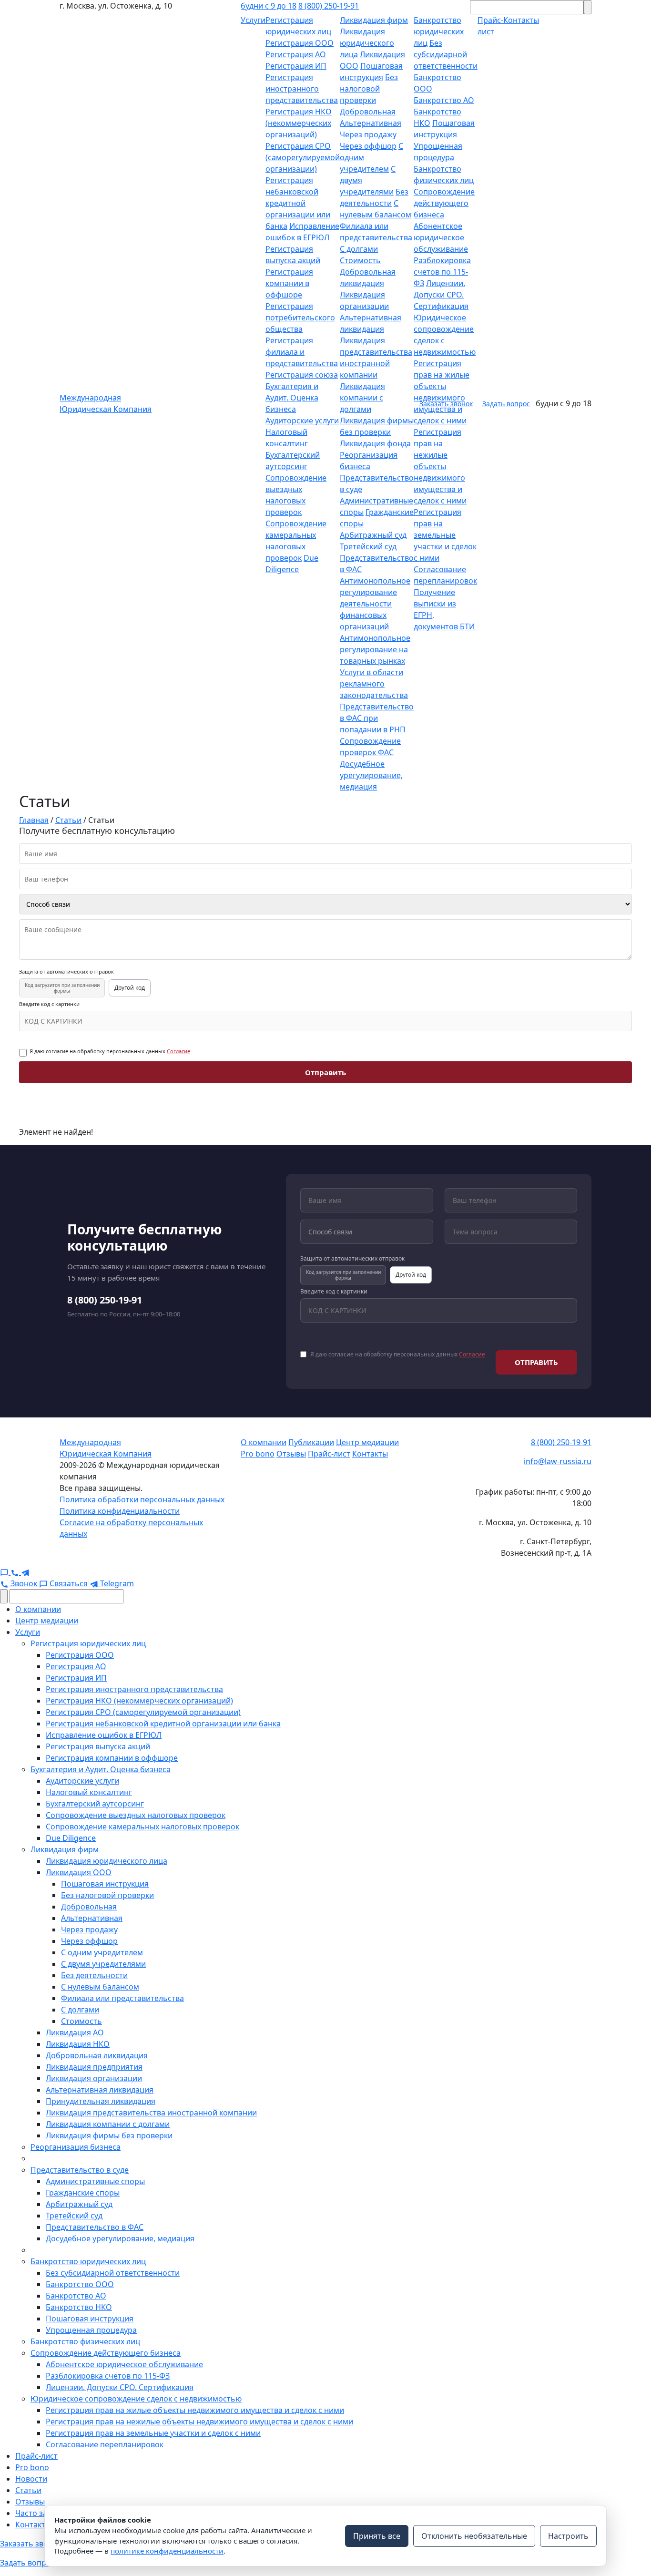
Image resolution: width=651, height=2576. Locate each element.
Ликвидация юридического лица (367, 43)
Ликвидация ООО (79, 1872)
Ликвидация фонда (375, 443)
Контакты (370, 1454)
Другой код (130, 988)
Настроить (568, 2536)
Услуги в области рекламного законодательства (374, 684)
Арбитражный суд (373, 535)
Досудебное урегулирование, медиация (371, 775)
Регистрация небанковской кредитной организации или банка (298, 203)
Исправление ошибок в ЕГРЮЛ (104, 1735)
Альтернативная (371, 123)
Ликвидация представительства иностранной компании (151, 2113)
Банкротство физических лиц (85, 2341)
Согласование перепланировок (105, 2444)
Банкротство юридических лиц (439, 31)
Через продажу (368, 134)
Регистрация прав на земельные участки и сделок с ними (445, 535)
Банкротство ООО (80, 2284)
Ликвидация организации (94, 2078)
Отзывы (291, 1454)
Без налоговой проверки (369, 89)
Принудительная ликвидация (101, 2101)
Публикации (311, 1442)
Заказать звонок (446, 404)
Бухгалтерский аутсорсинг (95, 1804)
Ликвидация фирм (374, 20)
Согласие (178, 1051)
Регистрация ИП (296, 66)
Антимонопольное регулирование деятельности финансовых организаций (375, 604)
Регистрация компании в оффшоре (289, 283)
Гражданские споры (83, 2193)
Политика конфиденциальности (120, 1511)
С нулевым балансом (100, 1987)
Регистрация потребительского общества (300, 318)
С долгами (359, 249)
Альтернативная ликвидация (100, 2090)
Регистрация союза (302, 375)
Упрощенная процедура (91, 2330)
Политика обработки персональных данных (142, 1499)
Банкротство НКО (79, 2307)
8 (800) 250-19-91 (329, 6)
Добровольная (368, 112)
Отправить (325, 1072)
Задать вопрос (506, 404)
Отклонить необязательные (474, 2536)
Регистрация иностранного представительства (302, 89)
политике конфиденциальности (167, 2551)
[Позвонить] (16, 1572)
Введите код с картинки (49, 1004)
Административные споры (95, 2181)
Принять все (377, 2536)
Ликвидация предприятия (94, 2067)
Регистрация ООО (300, 43)
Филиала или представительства (122, 1998)
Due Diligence (71, 1838)
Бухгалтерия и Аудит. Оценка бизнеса (292, 398)
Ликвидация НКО (78, 2044)
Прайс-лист (329, 1454)
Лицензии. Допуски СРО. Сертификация (441, 295)
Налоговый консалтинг (89, 1792)
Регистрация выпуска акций (98, 1746)
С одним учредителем (102, 1952)
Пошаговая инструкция (105, 1884)
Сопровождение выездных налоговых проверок (136, 1815)
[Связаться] (5, 1572)
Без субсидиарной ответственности (446, 54)
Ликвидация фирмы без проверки (109, 2135)
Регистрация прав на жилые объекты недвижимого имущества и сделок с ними (195, 2410)
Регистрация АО (296, 54)
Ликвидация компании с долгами (362, 398)
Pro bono (258, 1454)
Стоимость (360, 260)
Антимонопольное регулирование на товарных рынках (375, 649)
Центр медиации (367, 1442)
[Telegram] (25, 1572)
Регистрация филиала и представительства (302, 352)
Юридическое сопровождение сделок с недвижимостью (136, 2399)
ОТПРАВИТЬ (536, 1362)
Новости (31, 2479)
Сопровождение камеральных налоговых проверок (142, 1827)
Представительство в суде (80, 2170)
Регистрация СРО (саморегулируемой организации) (303, 157)
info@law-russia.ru (558, 1461)
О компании (264, 1442)
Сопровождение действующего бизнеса (444, 203)
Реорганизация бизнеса (76, 2147)
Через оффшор (368, 146)
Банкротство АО (444, 100)
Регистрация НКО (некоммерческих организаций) (299, 123)
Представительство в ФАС (95, 2227)
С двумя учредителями (103, 1964)
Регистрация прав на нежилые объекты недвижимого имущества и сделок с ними (440, 466)
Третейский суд (368, 546)
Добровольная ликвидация (97, 2055)
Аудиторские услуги (302, 421)
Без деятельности (94, 1975)
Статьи (28, 2490)
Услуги (253, 20)
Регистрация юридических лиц (88, 1643)
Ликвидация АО (75, 2032)
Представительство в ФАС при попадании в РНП (377, 718)
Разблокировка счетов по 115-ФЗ (442, 272)
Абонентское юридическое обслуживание (441, 237)
